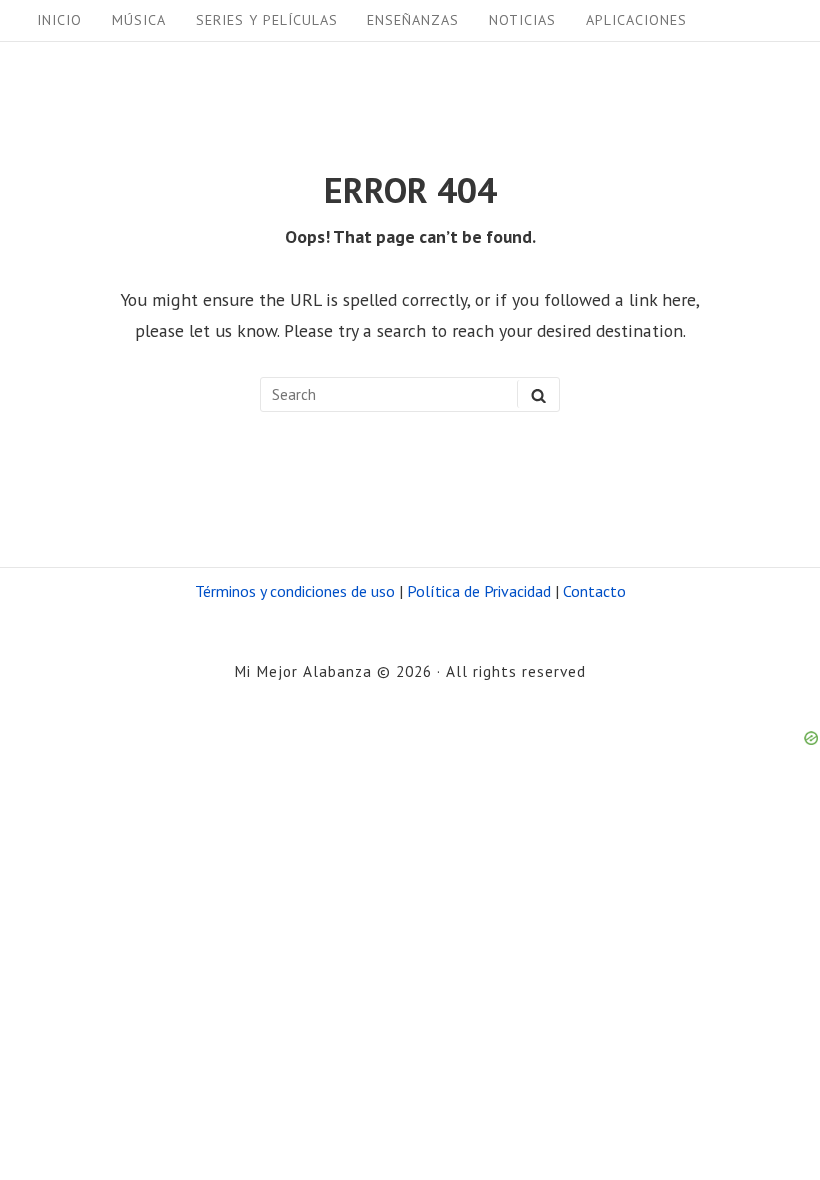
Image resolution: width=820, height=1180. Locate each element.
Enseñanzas (413, 20)
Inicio (59, 20)
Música (139, 20)
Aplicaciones (636, 20)
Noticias (522, 20)
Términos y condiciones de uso (295, 591)
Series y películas (267, 20)
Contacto (594, 591)
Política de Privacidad (479, 591)
